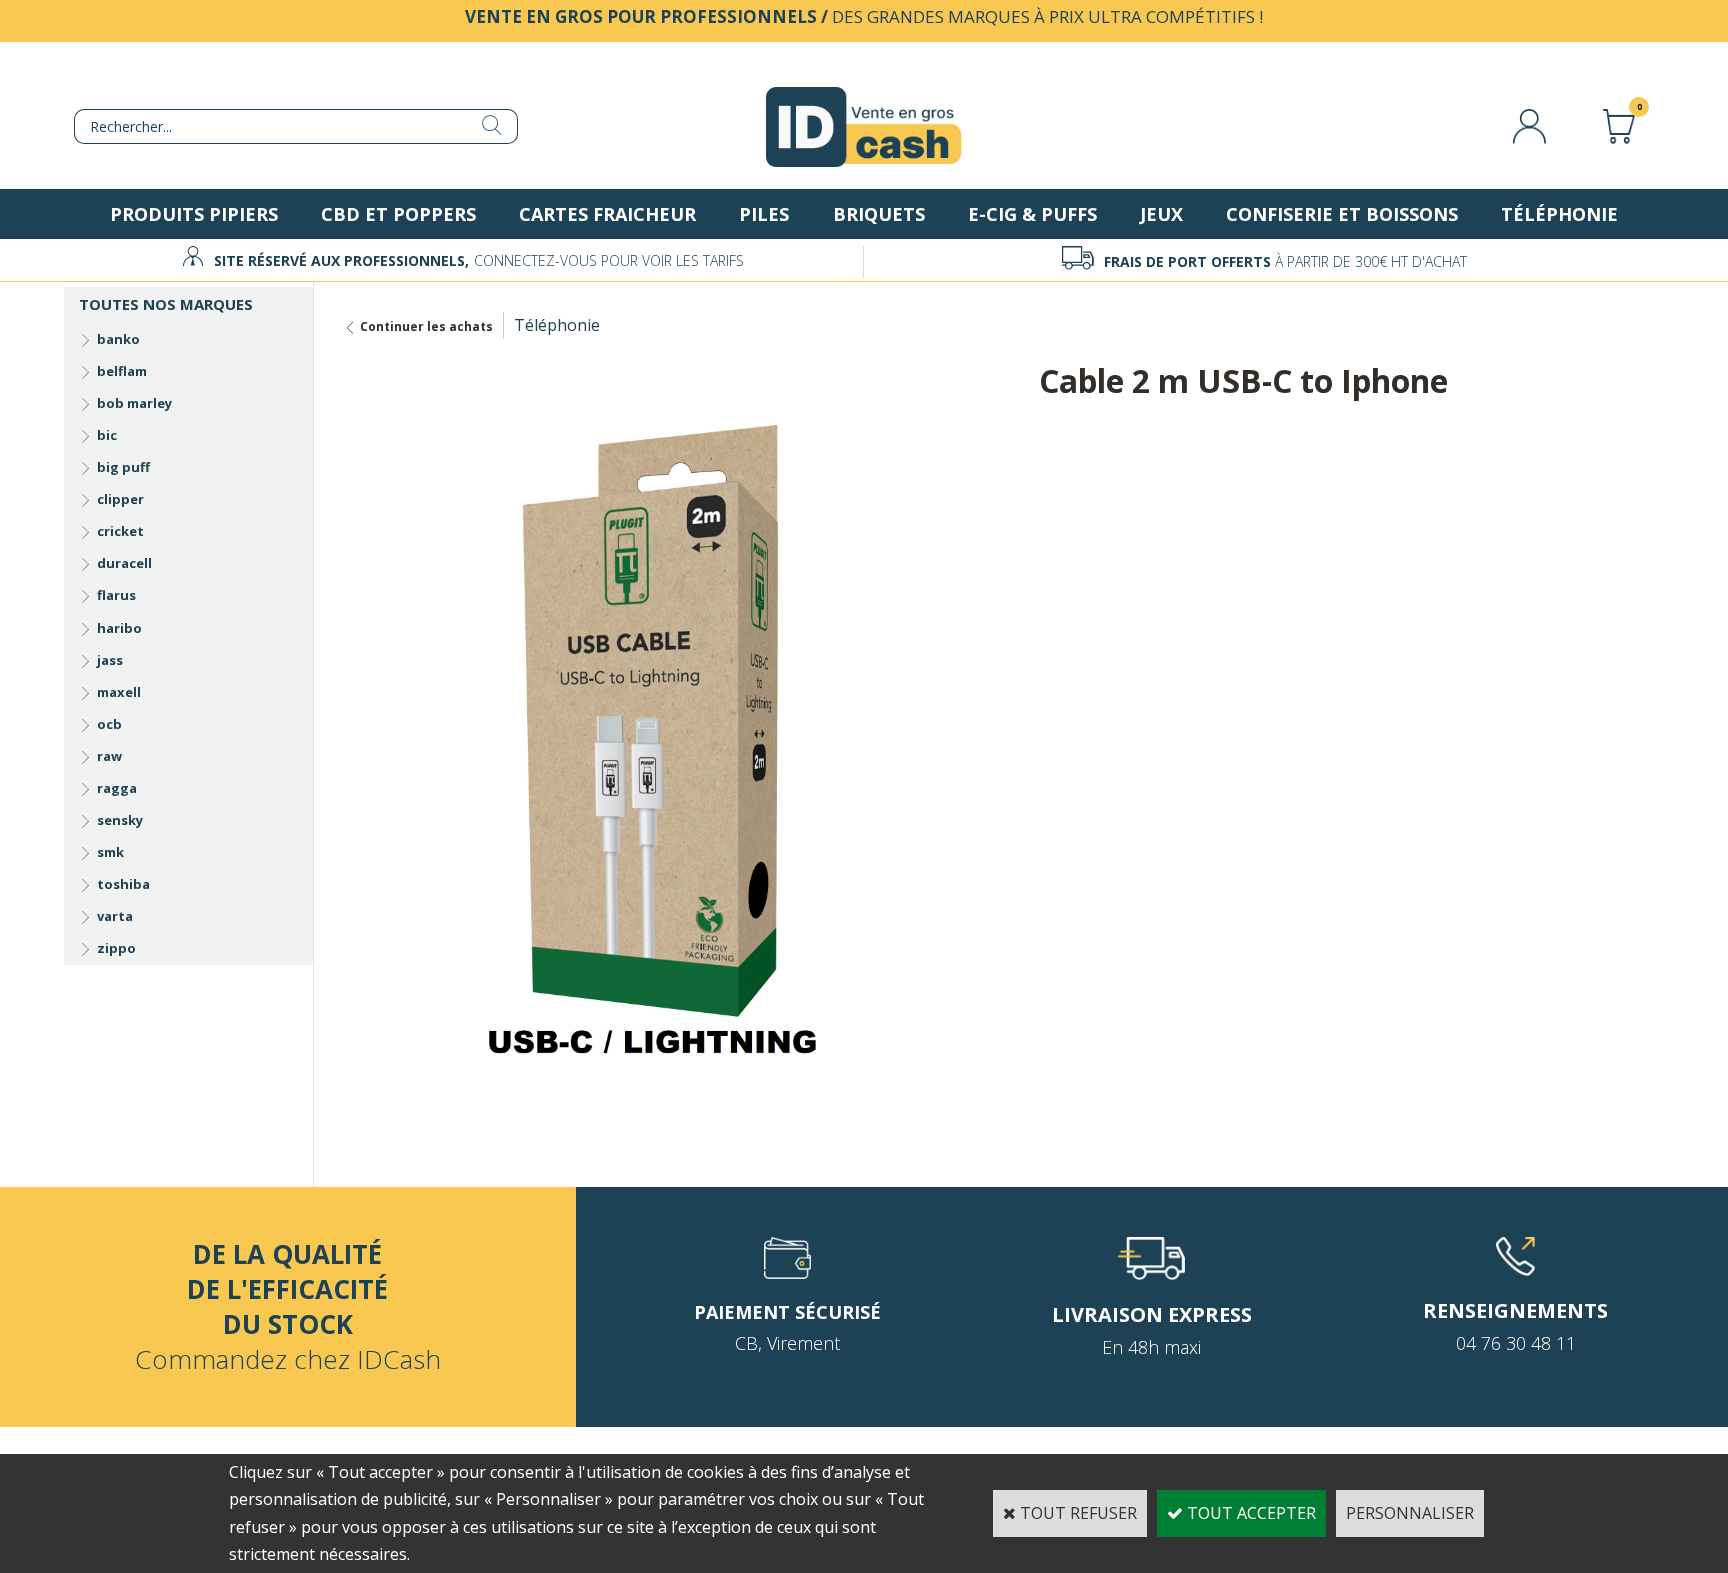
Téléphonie (1559, 214)
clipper (120, 499)
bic (107, 435)
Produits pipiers (194, 214)
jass (110, 660)
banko (118, 339)
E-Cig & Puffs (1032, 214)
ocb (109, 724)
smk (110, 852)
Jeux (1161, 214)
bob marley (134, 403)
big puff (123, 467)
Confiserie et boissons (1342, 214)
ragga (117, 788)
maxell (119, 692)
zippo (116, 948)
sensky (120, 820)
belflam (122, 371)
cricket (120, 531)
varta (115, 916)
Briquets (879, 214)
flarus (116, 595)
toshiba (123, 884)
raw (109, 756)
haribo (119, 628)
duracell (124, 563)
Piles (764, 214)
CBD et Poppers (398, 214)
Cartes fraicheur (607, 214)
